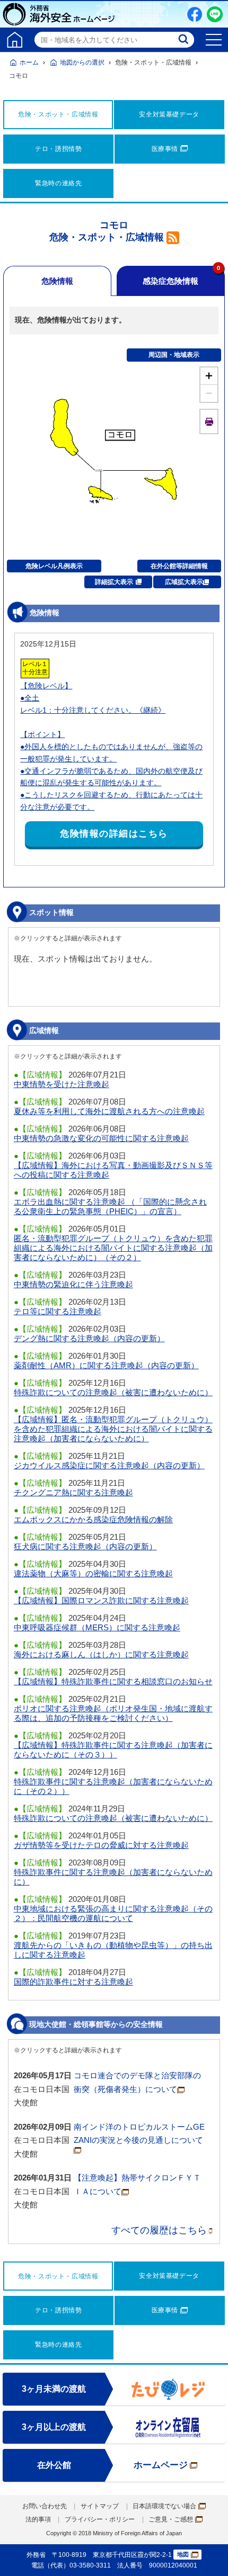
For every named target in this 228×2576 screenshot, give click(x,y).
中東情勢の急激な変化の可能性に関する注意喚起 (101, 1138)
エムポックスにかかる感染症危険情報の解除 (93, 1519)
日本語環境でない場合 (164, 2506)
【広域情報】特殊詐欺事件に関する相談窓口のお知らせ (113, 1681)
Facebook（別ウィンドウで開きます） (195, 14)
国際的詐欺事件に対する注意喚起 (73, 1982)
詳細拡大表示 (114, 582)
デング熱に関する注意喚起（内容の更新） (89, 1338)
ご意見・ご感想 (171, 2519)
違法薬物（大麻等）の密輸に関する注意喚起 (93, 1573)
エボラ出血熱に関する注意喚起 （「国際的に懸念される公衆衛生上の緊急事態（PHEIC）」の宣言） (110, 1206)
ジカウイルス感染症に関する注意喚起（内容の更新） (109, 1465)
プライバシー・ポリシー (100, 2519)
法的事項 (38, 2519)
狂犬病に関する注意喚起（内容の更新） (85, 1546)
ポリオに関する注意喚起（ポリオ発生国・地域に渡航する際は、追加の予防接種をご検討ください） (113, 1713)
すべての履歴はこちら (159, 2230)
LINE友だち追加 (215, 14)
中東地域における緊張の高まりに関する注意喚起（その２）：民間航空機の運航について (113, 1913)
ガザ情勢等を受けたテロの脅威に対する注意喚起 (101, 1845)
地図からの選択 (82, 62)
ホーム (29, 62)
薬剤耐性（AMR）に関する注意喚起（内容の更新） (106, 1365)
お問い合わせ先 (45, 2506)
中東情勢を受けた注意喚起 (62, 1084)
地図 (183, 2554)
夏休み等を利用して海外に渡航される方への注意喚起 (109, 1111)
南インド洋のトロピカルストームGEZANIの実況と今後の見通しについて (139, 2134)
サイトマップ (100, 2506)
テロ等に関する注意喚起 (58, 1311)
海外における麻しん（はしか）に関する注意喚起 (101, 1654)
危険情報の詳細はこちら (114, 834)
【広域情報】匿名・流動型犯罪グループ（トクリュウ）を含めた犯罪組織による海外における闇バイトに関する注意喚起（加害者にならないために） (113, 1429)
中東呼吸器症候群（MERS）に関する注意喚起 (97, 1627)
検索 (185, 40)
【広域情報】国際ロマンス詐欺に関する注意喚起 (101, 1600)
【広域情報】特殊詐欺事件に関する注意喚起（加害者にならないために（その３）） (113, 1750)
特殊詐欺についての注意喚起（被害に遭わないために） (113, 1392)
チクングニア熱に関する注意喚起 (73, 1492)
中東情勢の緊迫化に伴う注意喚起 (73, 1284)
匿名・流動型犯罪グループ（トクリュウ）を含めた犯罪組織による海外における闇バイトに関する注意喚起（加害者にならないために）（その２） (113, 1248)
